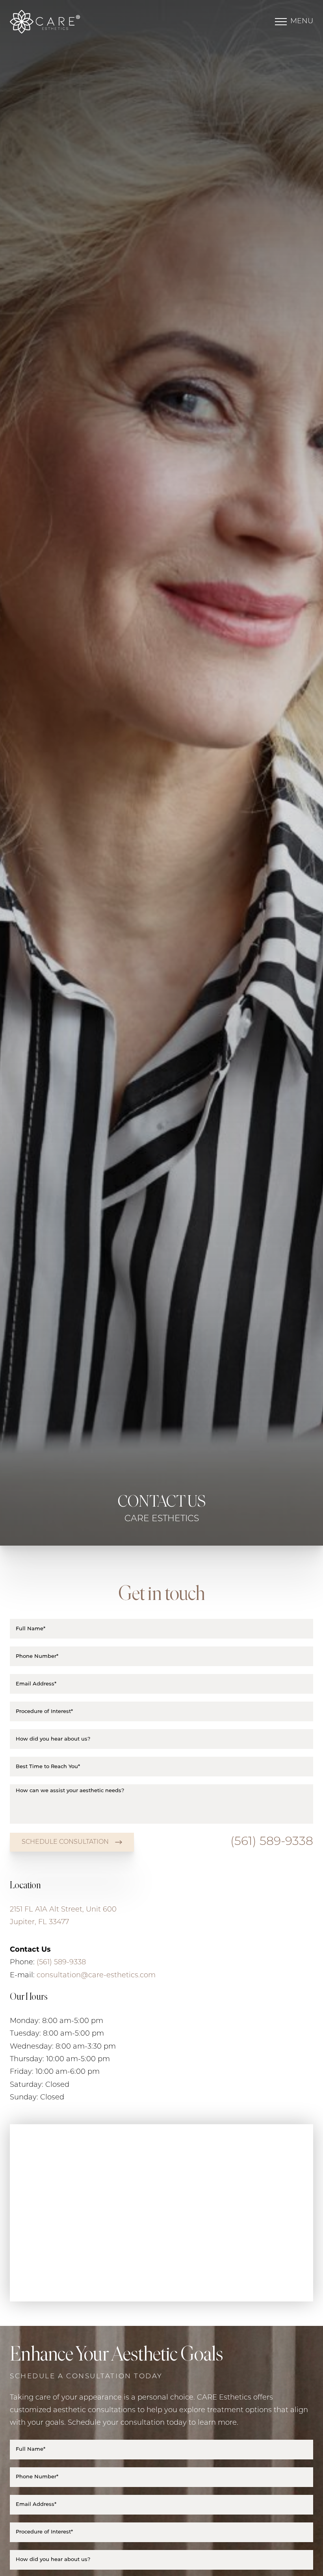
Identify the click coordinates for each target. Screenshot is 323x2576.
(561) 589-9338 (272, 1842)
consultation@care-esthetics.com (96, 1976)
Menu (302, 22)
